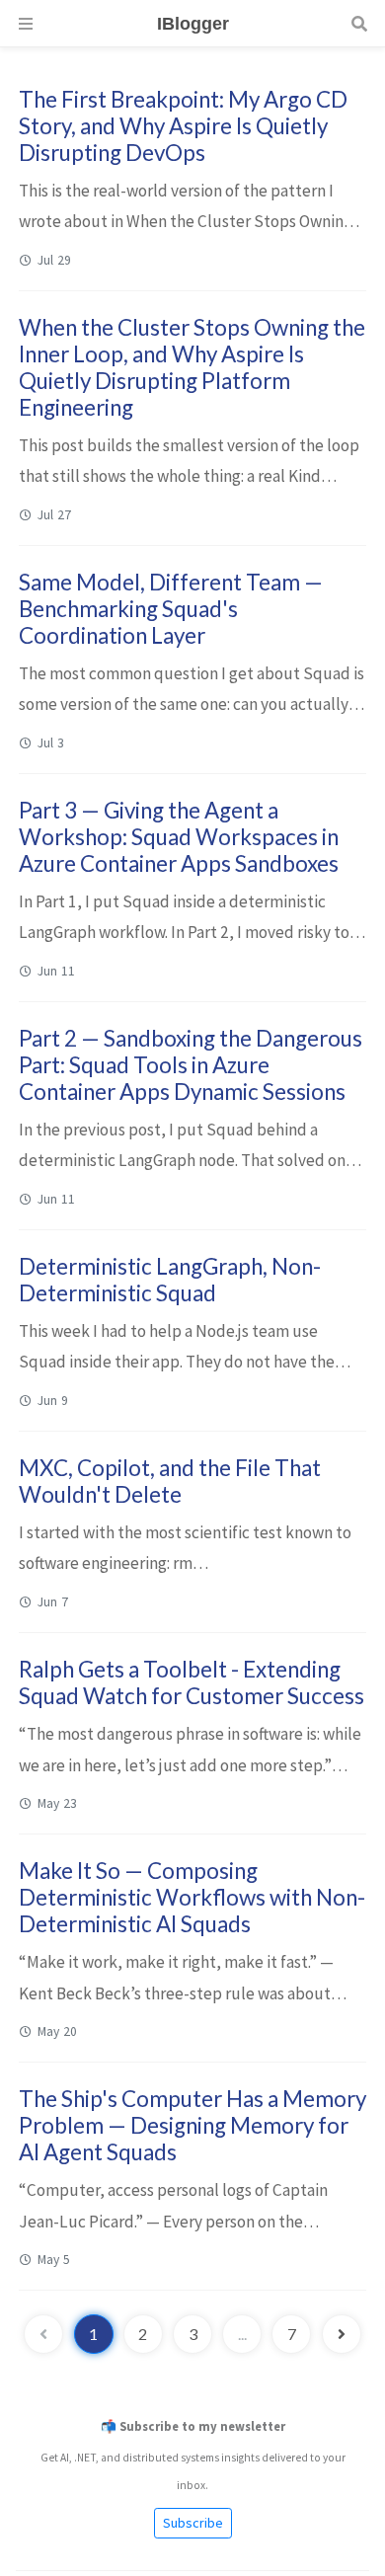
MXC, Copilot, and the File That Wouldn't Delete (170, 1481)
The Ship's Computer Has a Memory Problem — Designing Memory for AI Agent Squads (192, 2125)
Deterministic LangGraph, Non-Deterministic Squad (170, 1280)
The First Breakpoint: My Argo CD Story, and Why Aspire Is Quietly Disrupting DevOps (183, 126)
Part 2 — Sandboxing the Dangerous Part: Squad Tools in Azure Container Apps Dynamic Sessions (191, 1065)
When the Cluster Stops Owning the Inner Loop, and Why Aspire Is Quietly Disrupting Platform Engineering (192, 367)
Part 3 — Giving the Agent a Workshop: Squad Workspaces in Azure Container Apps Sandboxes (179, 837)
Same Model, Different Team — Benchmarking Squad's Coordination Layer (171, 609)
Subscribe (193, 2523)
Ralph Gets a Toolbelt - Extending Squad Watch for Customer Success (192, 1682)
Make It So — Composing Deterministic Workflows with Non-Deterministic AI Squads (192, 1897)
